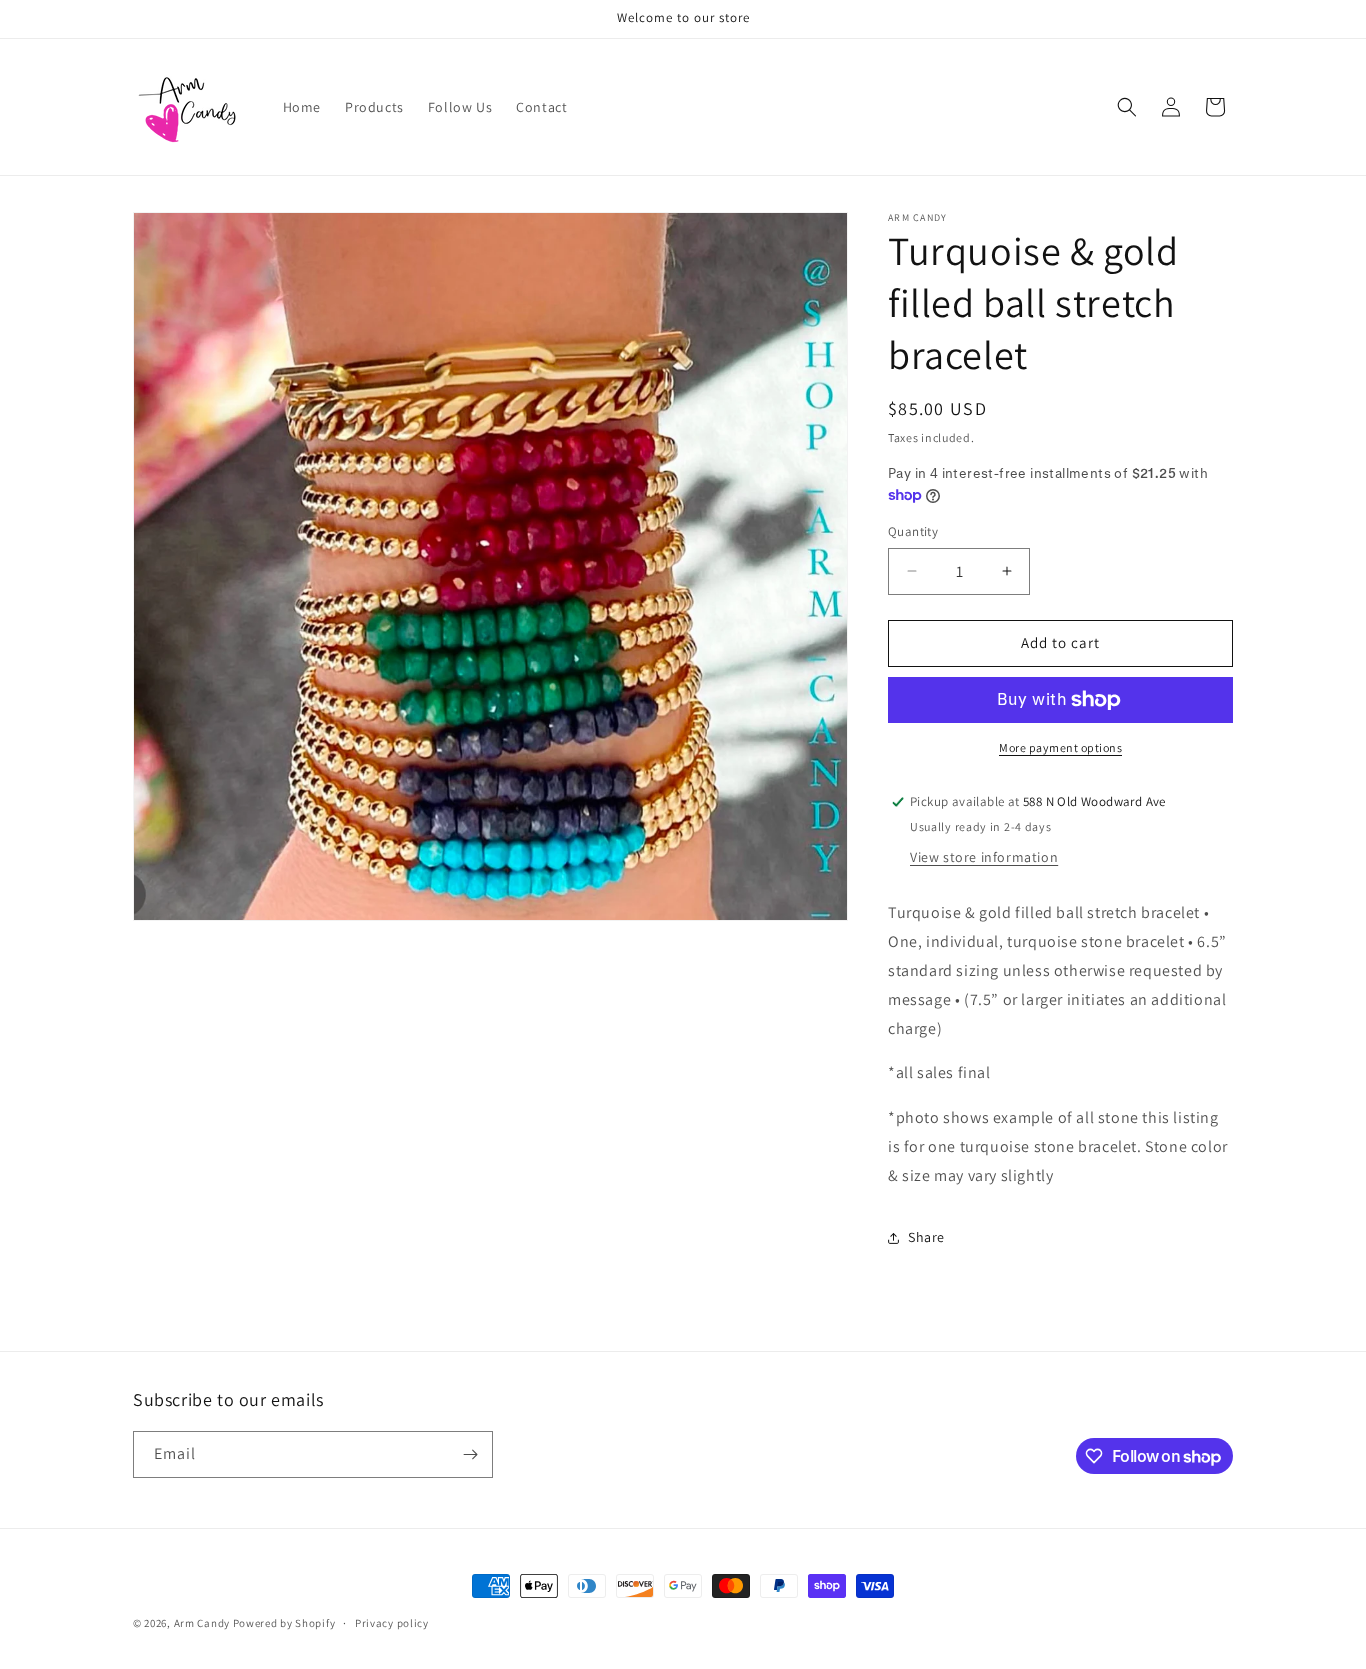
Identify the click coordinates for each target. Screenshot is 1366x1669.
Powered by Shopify (284, 1623)
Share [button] (926, 1237)
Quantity (913, 531)
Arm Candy (202, 1623)
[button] (1127, 107)
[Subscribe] (470, 1454)
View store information (984, 857)
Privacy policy (392, 1623)
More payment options (1060, 747)
